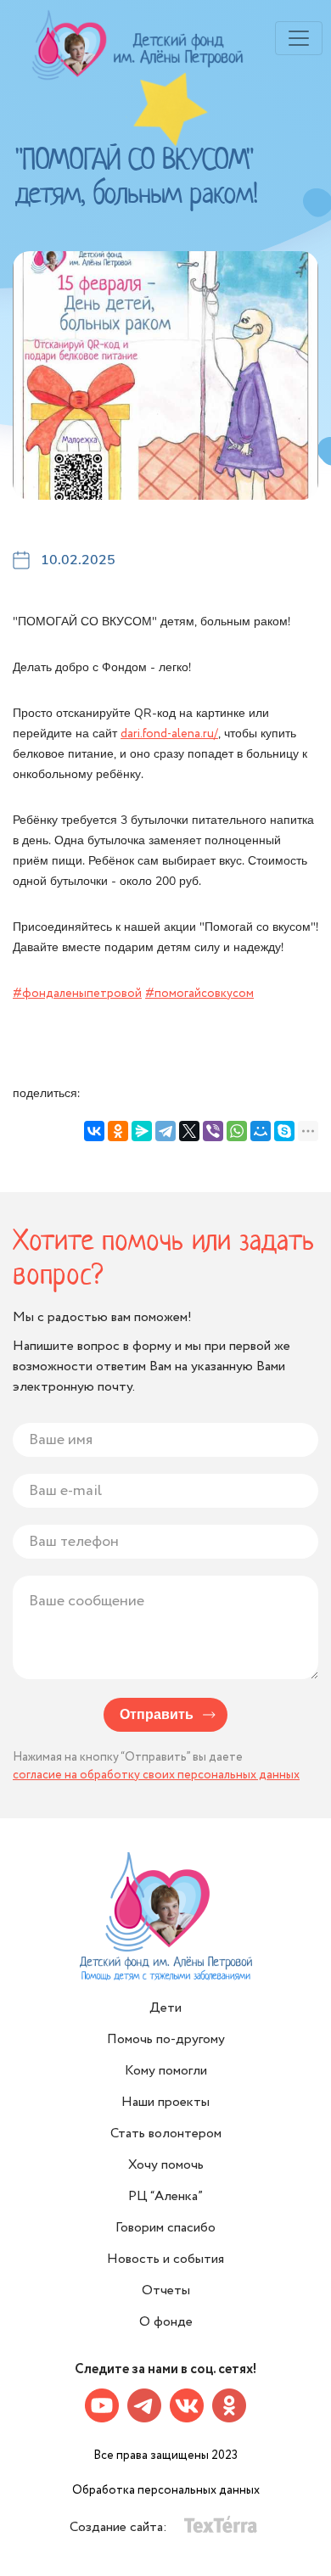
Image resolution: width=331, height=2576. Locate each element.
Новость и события (165, 2259)
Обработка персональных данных (166, 2490)
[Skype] (284, 1131)
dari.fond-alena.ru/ (169, 734)
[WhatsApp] (237, 1131)
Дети (165, 2008)
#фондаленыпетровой (77, 994)
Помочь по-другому (166, 2039)
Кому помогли (166, 2071)
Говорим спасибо (165, 2228)
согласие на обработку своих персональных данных (156, 1775)
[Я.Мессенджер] (142, 1131)
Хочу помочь (166, 2165)
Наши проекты (165, 2102)
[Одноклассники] (118, 1131)
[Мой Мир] (261, 1131)
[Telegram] (165, 1131)
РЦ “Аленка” (165, 2196)
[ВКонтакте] (94, 1131)
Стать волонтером (166, 2134)
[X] (189, 1131)
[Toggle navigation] (299, 38)
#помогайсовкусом (199, 994)
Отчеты (166, 2290)
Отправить (157, 1715)
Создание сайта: (120, 2527)
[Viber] (213, 1131)
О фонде (166, 2322)
